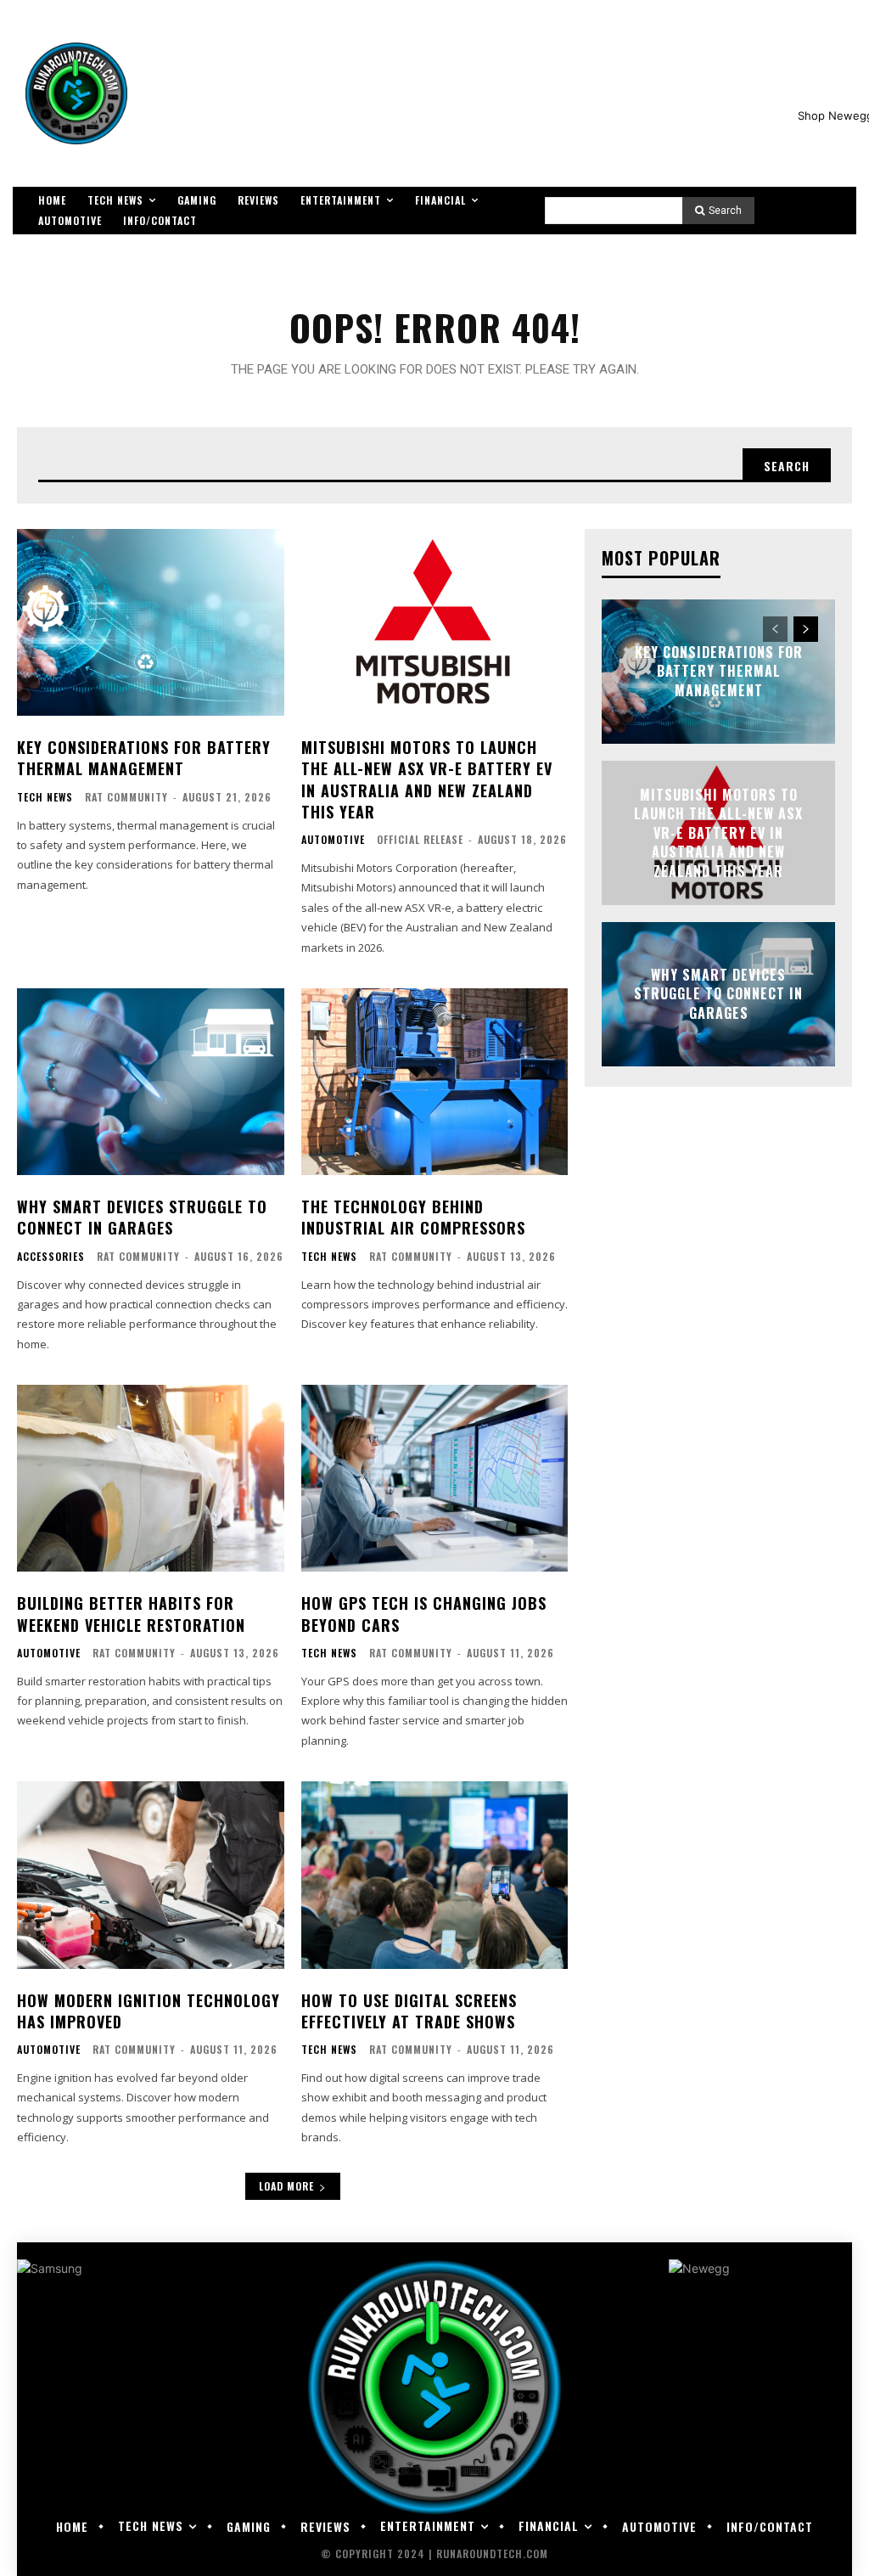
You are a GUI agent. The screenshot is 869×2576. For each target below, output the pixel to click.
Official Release (420, 839)
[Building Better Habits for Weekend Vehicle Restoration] (151, 1478)
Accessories (51, 1257)
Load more (286, 2186)
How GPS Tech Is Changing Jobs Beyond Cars (424, 1614)
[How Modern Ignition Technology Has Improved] (151, 1875)
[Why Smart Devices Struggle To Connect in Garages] (151, 1082)
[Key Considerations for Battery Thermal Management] (151, 622)
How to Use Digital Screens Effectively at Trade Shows (409, 2011)
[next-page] (806, 629)
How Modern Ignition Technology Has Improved (149, 2011)
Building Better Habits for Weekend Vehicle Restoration (131, 1614)
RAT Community (126, 797)
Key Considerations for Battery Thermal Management (144, 758)
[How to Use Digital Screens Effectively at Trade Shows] (435, 1875)
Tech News (45, 797)
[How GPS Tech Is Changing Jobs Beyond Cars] (435, 1478)
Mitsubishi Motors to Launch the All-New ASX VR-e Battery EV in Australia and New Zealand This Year (427, 779)
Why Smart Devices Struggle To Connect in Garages (142, 1217)
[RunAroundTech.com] (76, 93)
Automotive (333, 840)
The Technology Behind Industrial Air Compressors (413, 1217)
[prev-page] (775, 629)
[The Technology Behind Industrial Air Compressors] (435, 1082)
